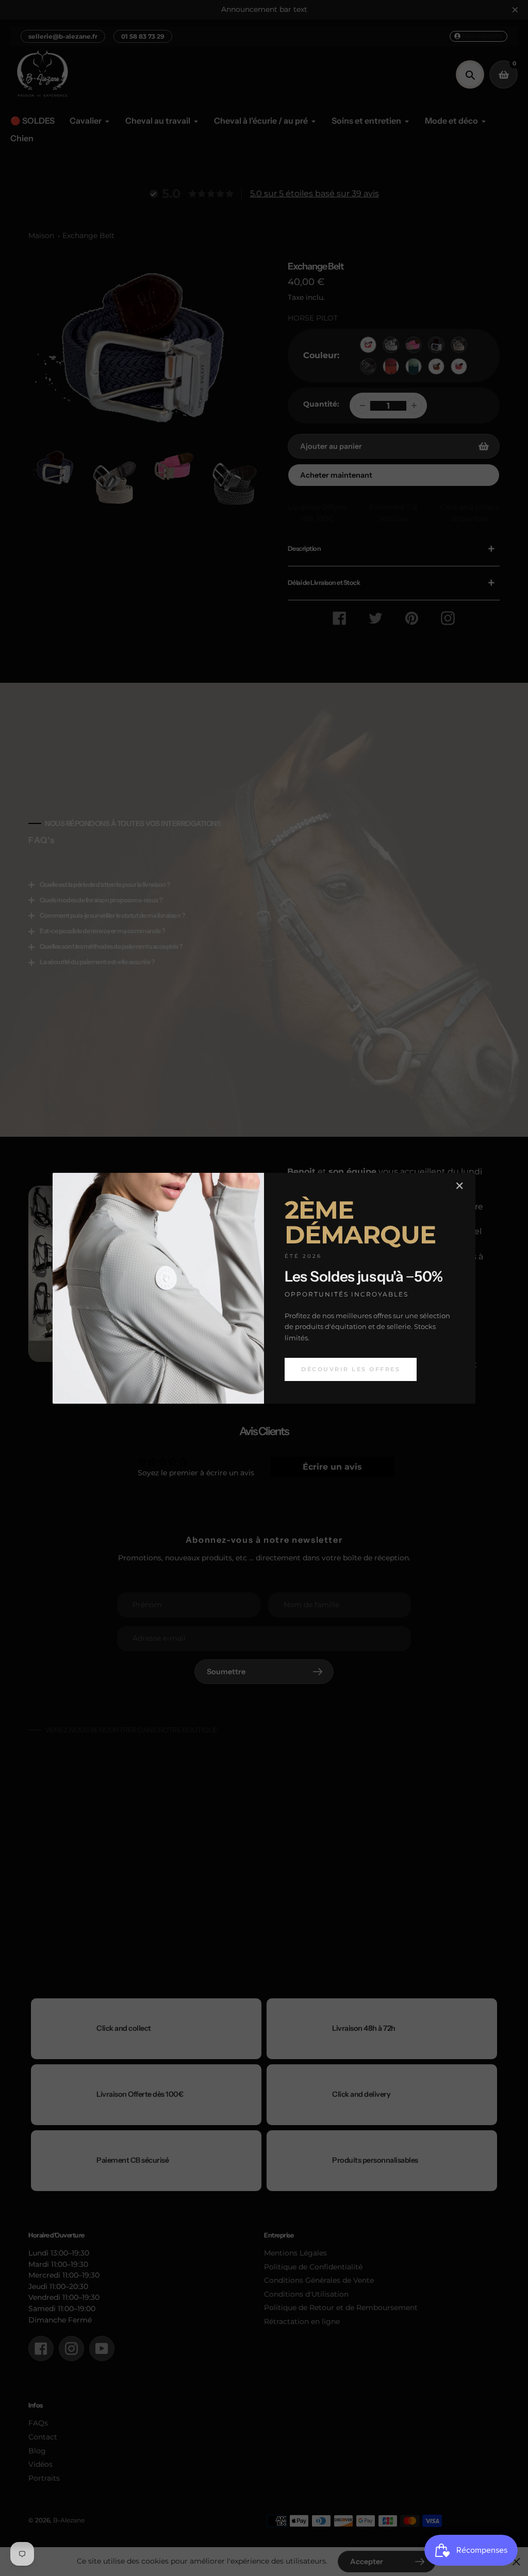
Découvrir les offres (351, 1369)
